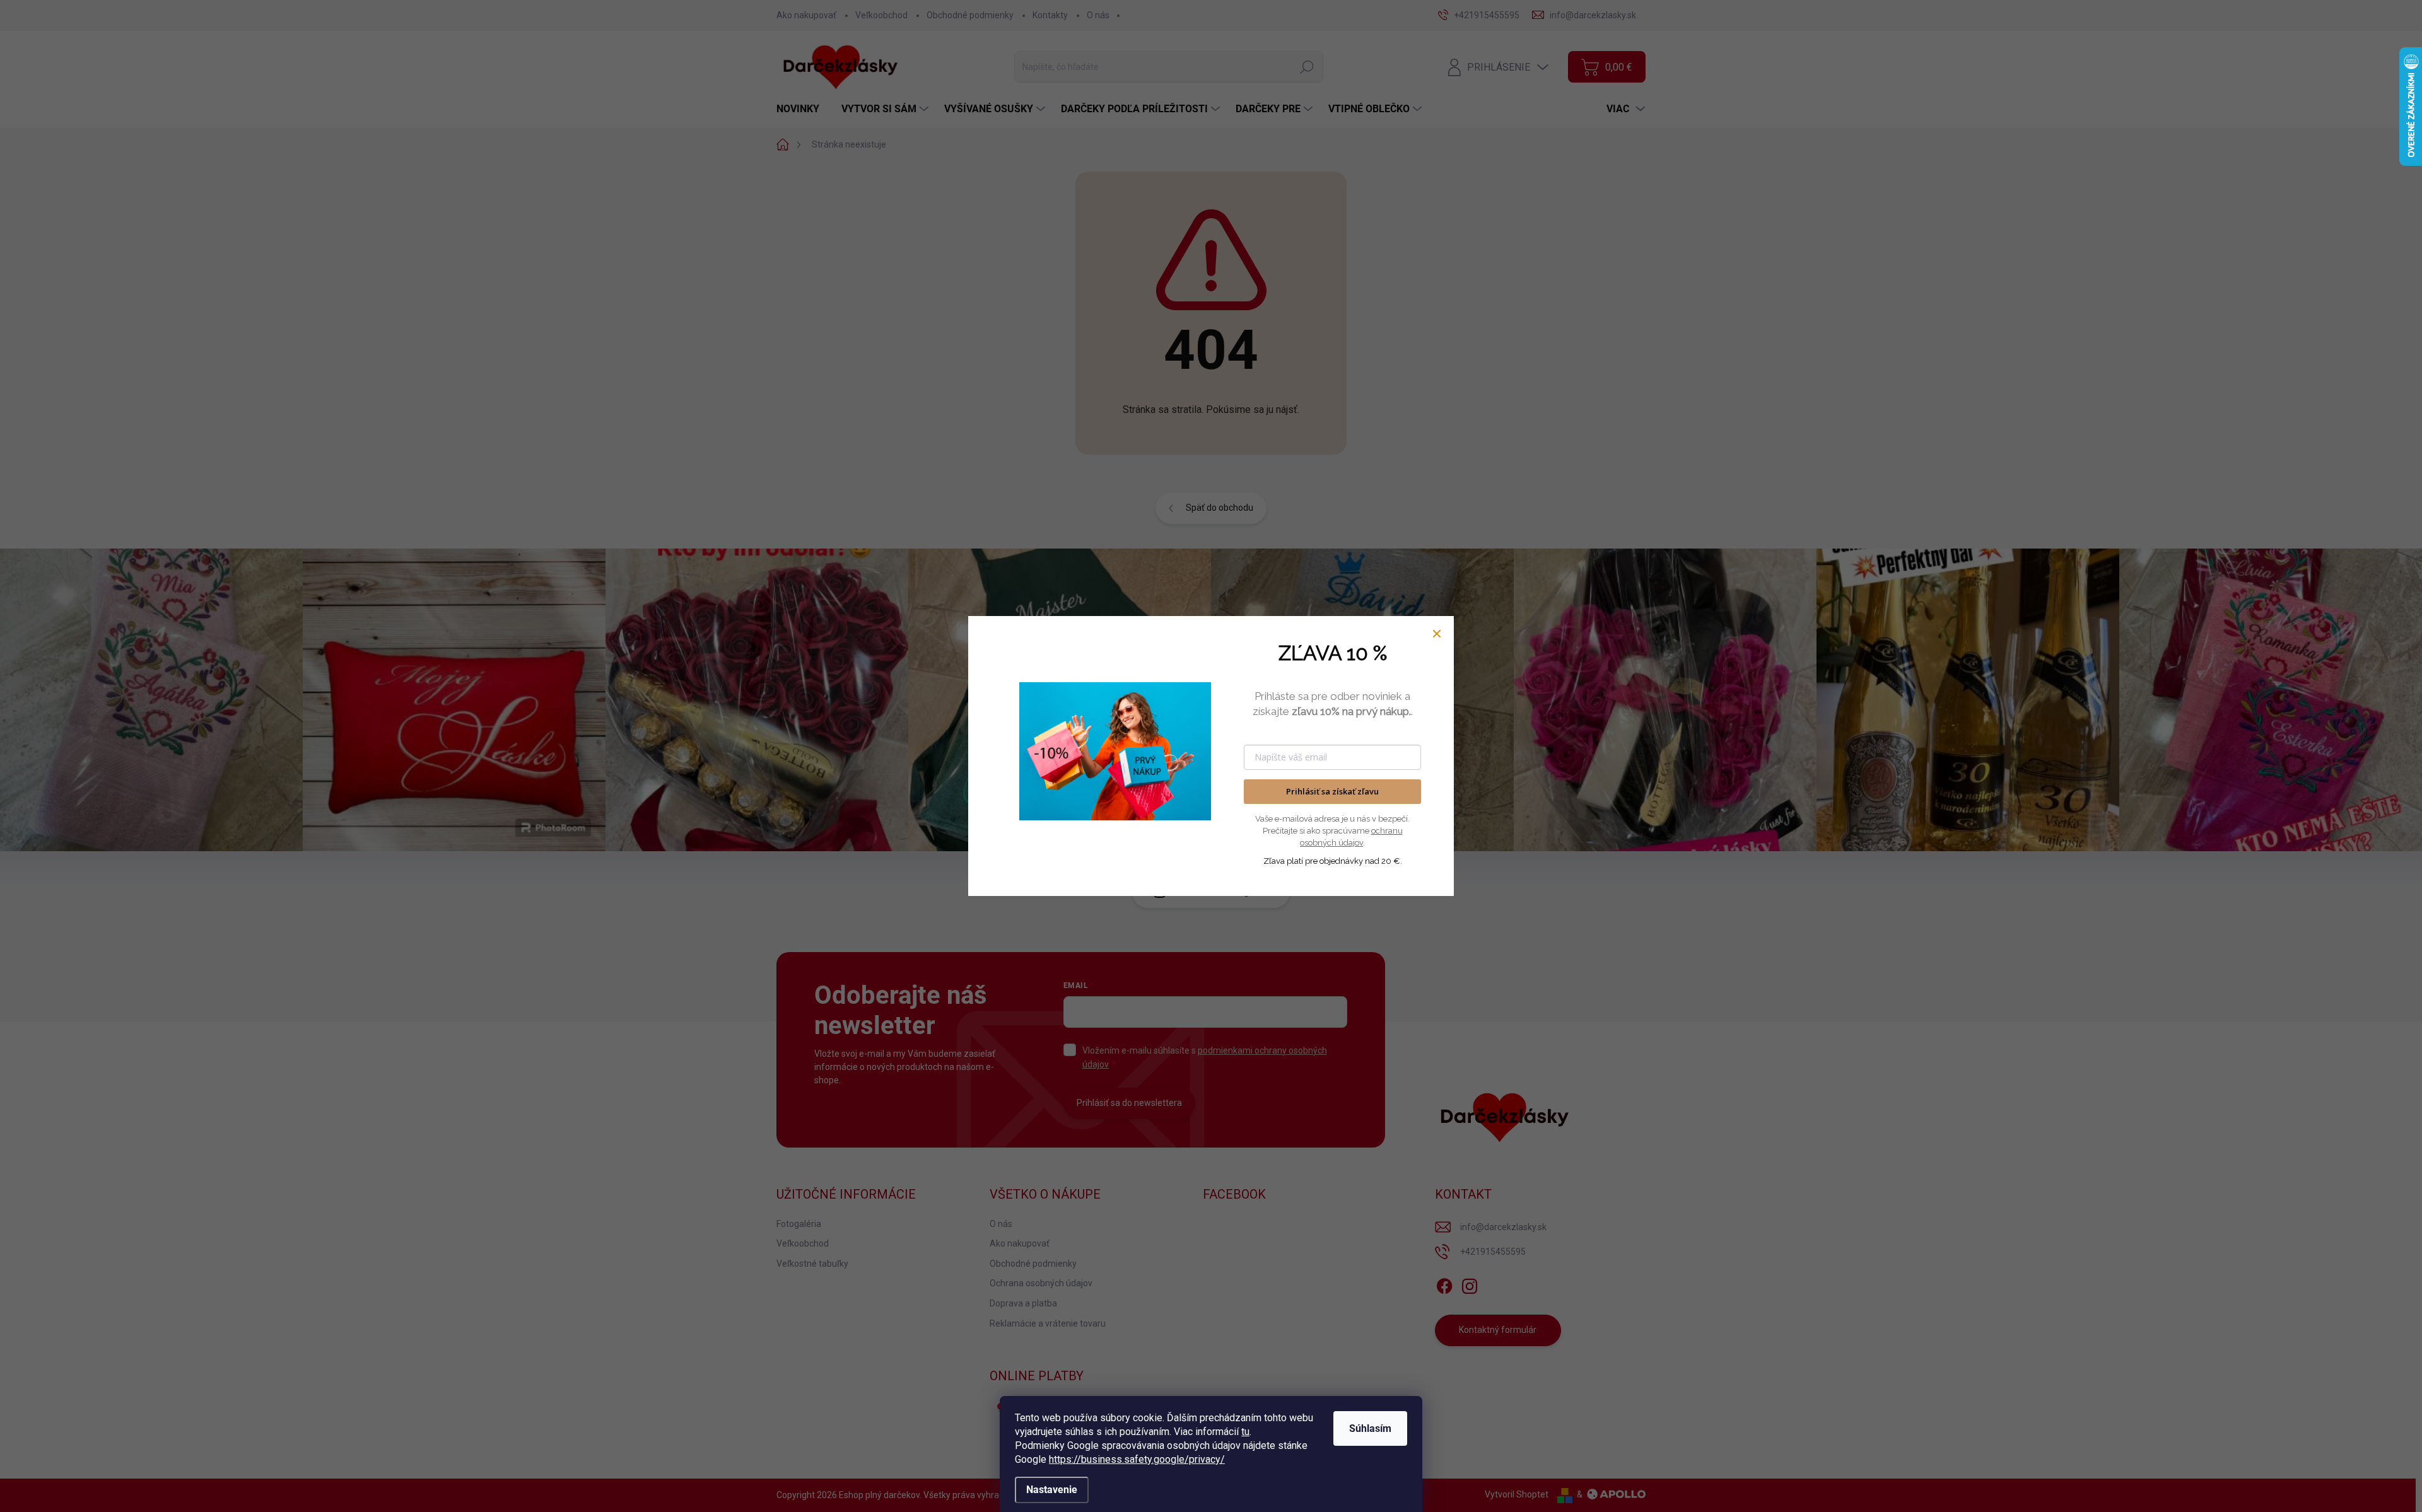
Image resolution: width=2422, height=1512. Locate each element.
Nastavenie (1052, 1490)
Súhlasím (1370, 1428)
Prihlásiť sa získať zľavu (1332, 791)
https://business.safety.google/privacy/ (1137, 1459)
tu (1245, 1432)
